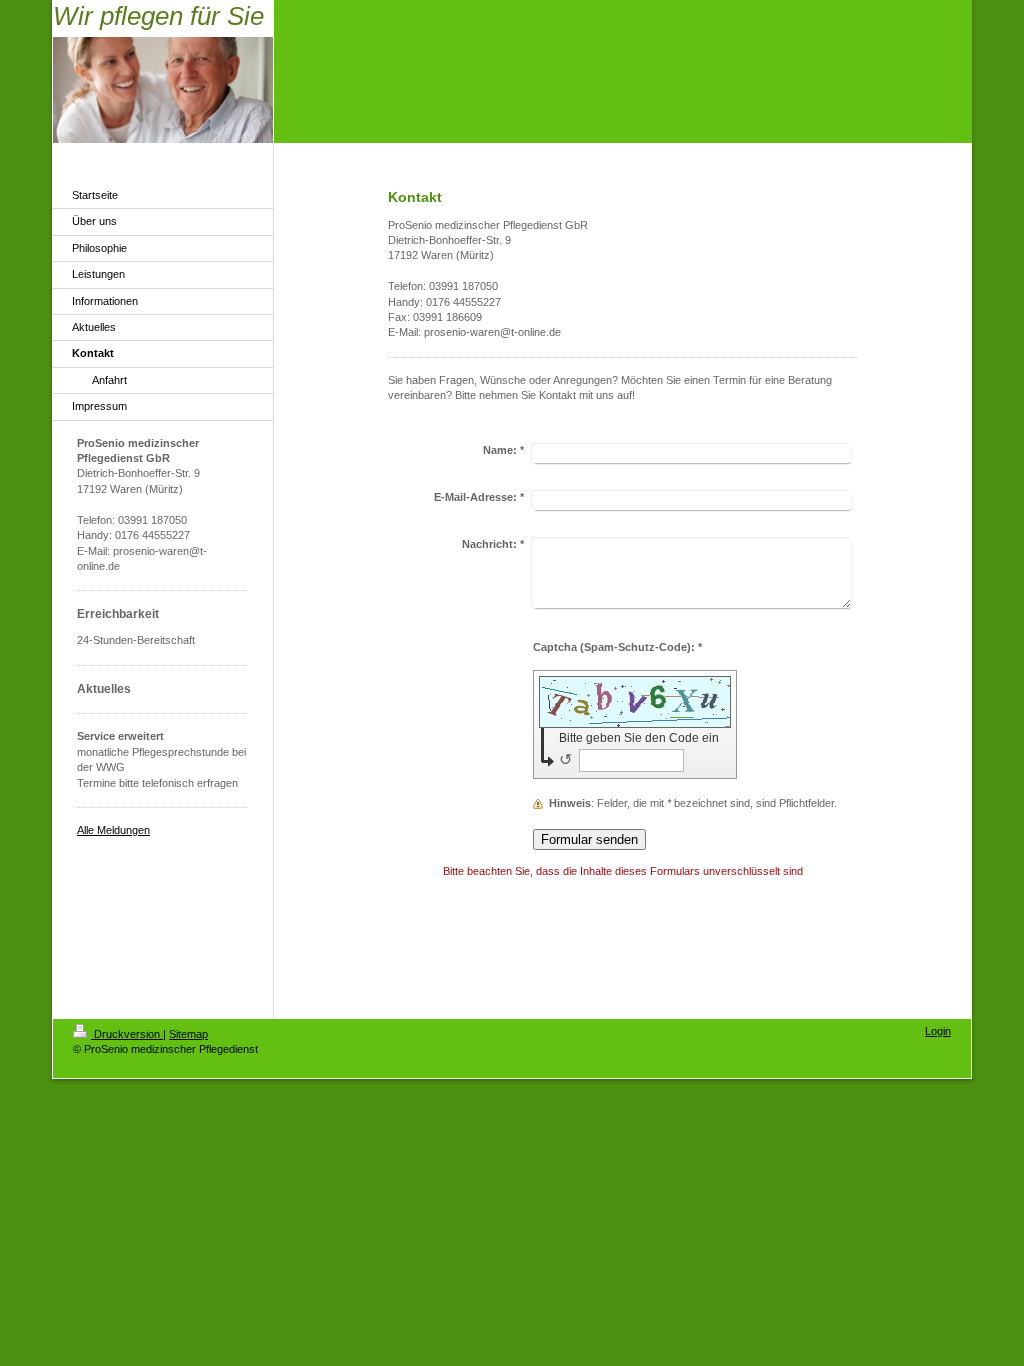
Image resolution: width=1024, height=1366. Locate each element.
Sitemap (188, 1034)
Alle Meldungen (113, 830)
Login (938, 1031)
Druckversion (127, 1034)
